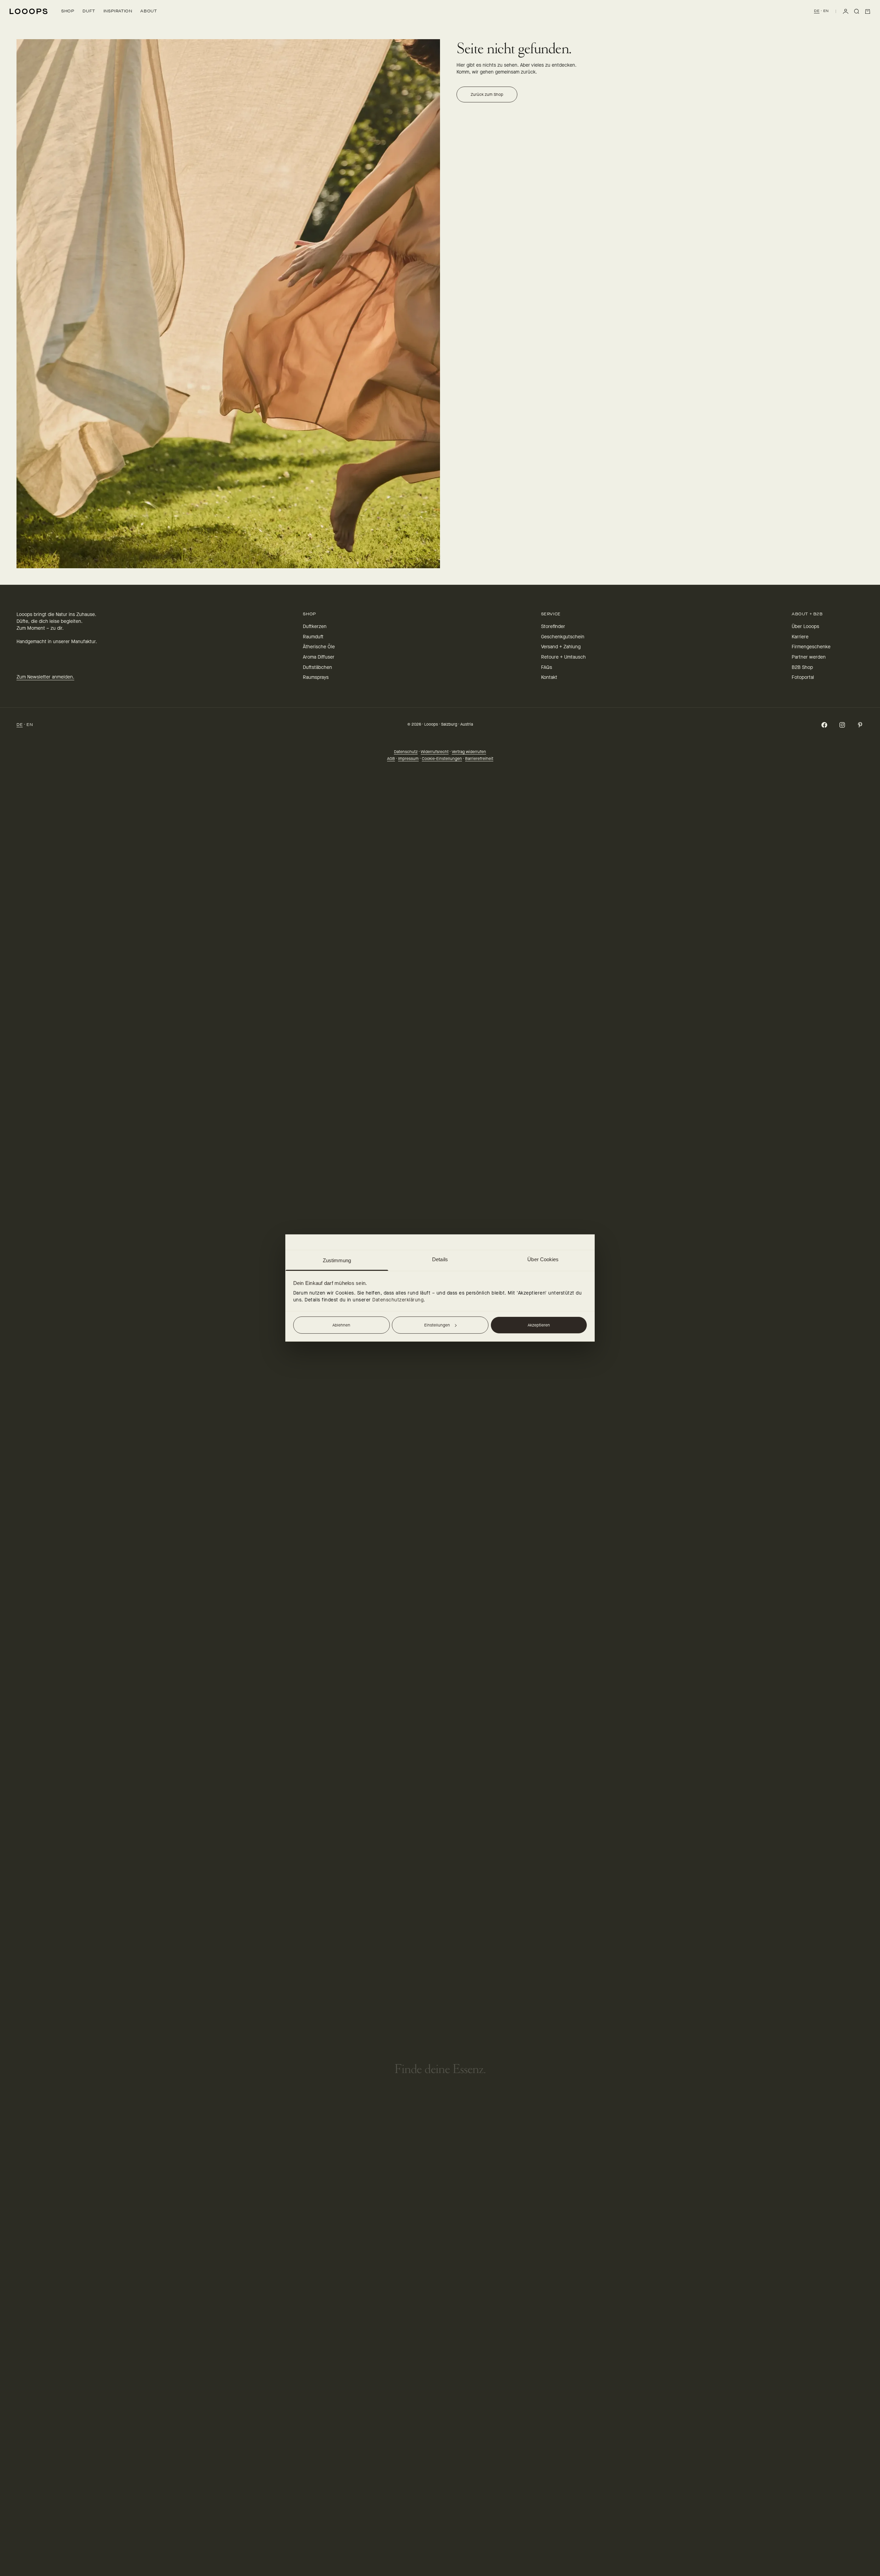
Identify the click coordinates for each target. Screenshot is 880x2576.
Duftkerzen (315, 626)
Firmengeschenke (811, 647)
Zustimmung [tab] (337, 1260)
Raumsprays (316, 677)
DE (817, 11)
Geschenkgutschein (563, 637)
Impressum (408, 759)
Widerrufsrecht (435, 752)
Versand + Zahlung (561, 647)
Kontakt (549, 677)
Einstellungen (437, 1325)
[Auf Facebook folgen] (824, 725)
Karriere (800, 637)
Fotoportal (803, 677)
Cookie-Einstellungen (442, 759)
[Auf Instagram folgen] (842, 725)
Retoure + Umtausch (563, 657)
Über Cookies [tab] (543, 1259)
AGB (391, 759)
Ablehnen (341, 1325)
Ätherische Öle (319, 647)
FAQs (547, 667)
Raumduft (313, 637)
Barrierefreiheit (479, 759)
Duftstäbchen (317, 667)
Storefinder (553, 626)
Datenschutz (406, 752)
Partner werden (809, 657)
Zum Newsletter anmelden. (45, 677)
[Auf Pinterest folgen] (860, 725)
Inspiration (118, 11)
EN (826, 11)
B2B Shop (802, 667)
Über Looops (805, 626)
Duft (89, 11)
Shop (68, 11)
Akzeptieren (539, 1325)
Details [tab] (440, 1259)
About (148, 11)
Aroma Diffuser (319, 657)
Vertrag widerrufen (469, 752)
